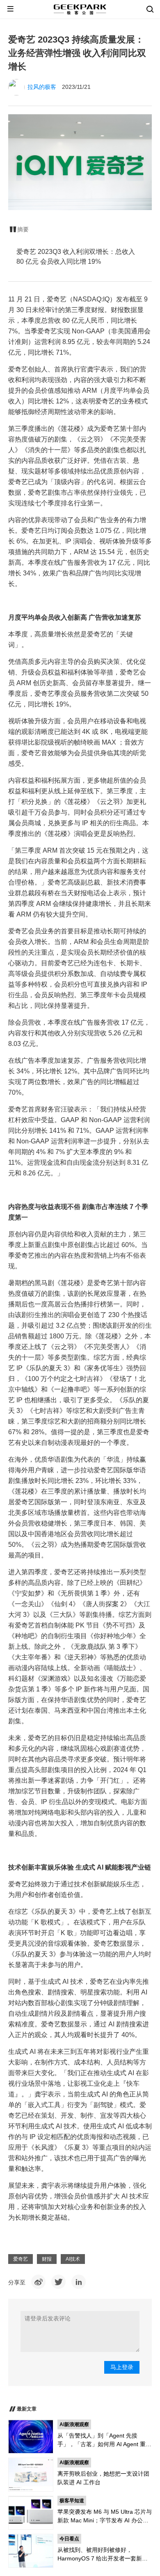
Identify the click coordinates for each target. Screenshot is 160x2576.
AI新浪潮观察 (74, 2424)
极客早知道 (72, 2501)
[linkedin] (79, 2282)
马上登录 (122, 2367)
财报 (47, 2259)
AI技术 (73, 2259)
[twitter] (58, 2282)
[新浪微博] (38, 2282)
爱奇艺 (21, 2259)
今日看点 (69, 2539)
